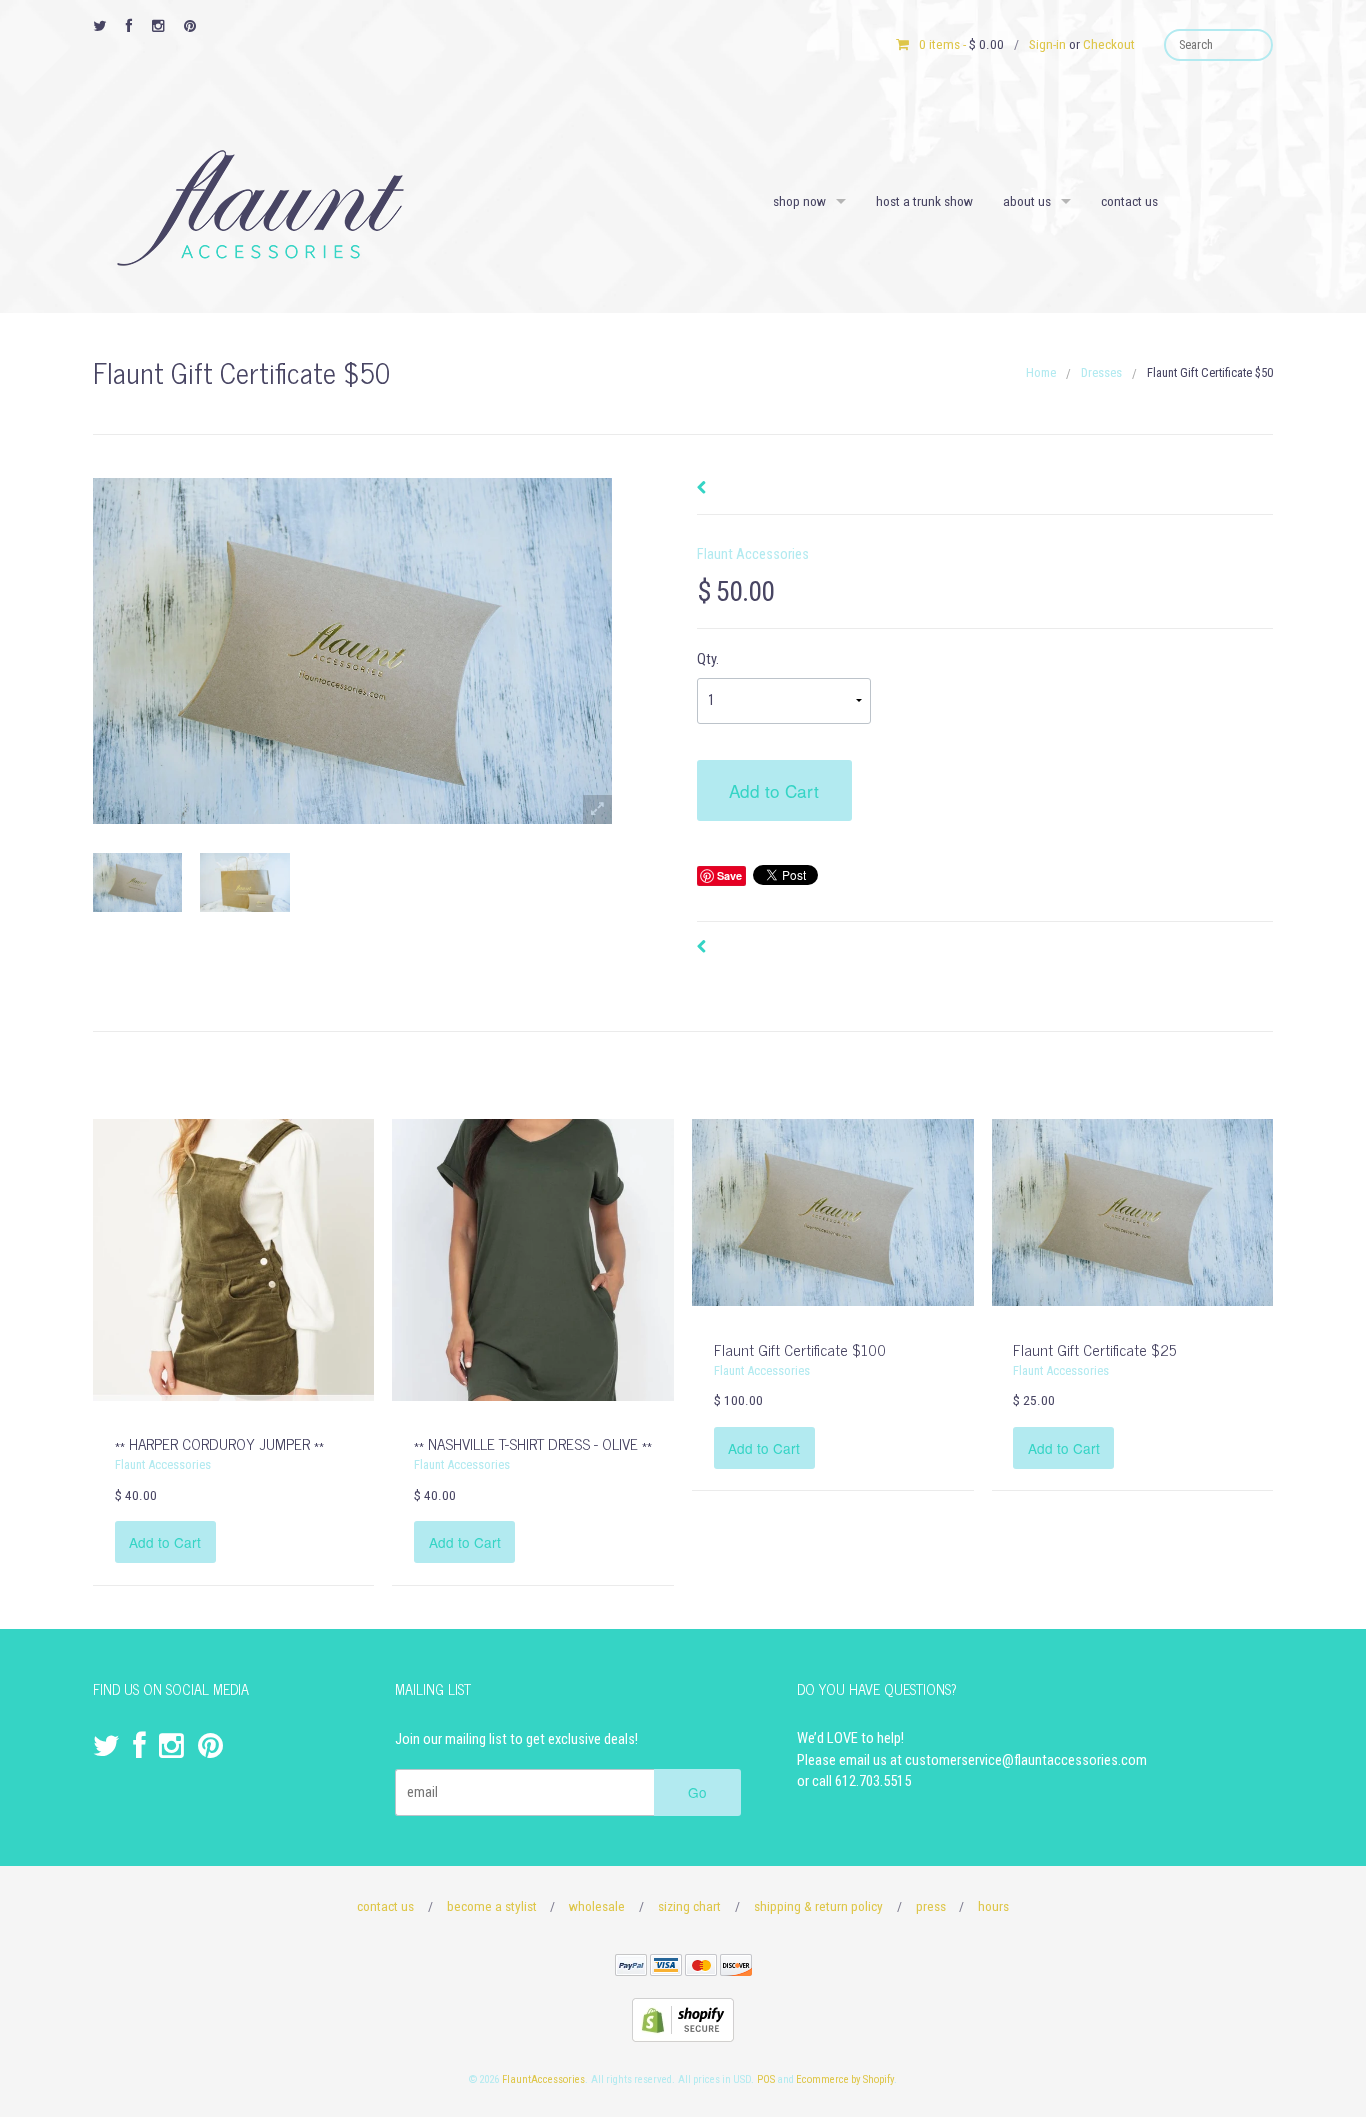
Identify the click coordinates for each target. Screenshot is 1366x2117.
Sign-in (1047, 44)
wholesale (597, 1906)
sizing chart (689, 1906)
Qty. (708, 659)
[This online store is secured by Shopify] (683, 2019)
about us (1027, 201)
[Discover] (736, 1968)
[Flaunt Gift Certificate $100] (832, 1212)
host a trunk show (924, 201)
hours (993, 1906)
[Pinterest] (190, 26)
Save (729, 875)
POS (766, 2079)
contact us (1129, 201)
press (931, 1906)
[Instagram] (158, 26)
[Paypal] (631, 1968)
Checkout (1109, 44)
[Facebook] (129, 26)
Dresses (1101, 372)
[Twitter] (99, 26)
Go (697, 1792)
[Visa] (666, 1968)
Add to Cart (774, 790)
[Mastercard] (701, 1968)
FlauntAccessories (543, 2079)
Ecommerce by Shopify (845, 2079)
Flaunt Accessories (753, 554)
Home (1041, 372)
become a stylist (492, 1906)
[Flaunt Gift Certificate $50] (137, 883)
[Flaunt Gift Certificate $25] (1132, 1212)
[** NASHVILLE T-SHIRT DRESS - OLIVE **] (532, 1259)
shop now (799, 201)
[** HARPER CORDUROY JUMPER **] (233, 1259)
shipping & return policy (818, 1906)
